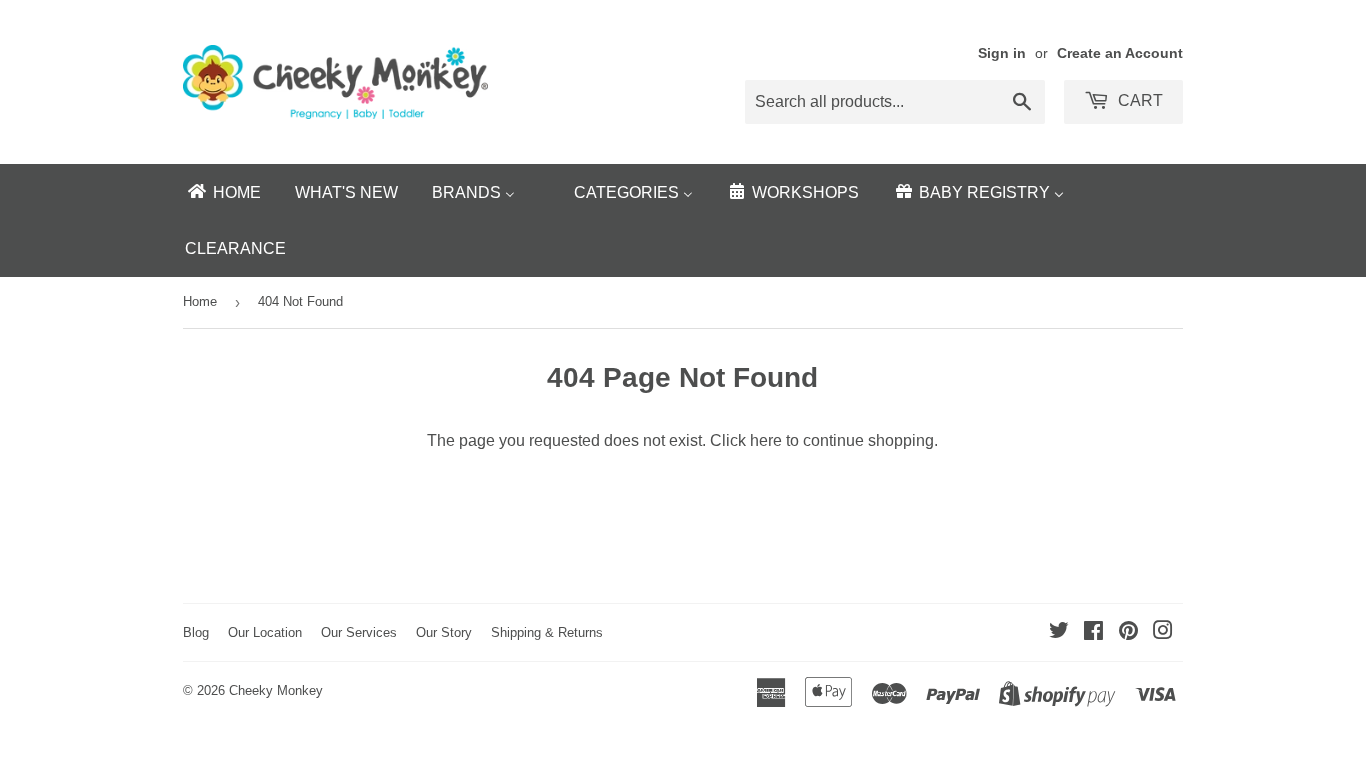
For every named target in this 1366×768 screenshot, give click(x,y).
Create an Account (1120, 53)
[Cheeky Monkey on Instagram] (1163, 632)
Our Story (444, 632)
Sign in (1002, 53)
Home (200, 301)
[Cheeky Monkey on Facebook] (1093, 632)
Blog (196, 632)
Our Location (265, 632)
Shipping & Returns (547, 632)
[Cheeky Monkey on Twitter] (1059, 632)
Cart (1138, 100)
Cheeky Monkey (276, 690)
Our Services (359, 632)
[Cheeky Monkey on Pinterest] (1128, 632)
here (766, 440)
